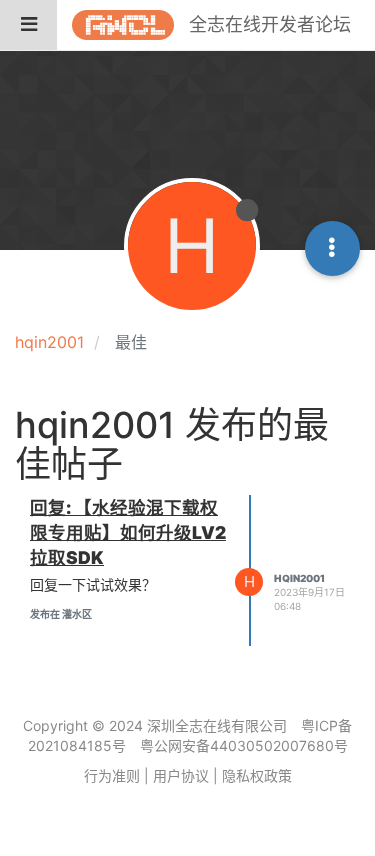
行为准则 (112, 775)
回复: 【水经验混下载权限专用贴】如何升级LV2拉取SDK (128, 532)
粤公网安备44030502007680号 (244, 745)
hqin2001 (299, 578)
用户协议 (181, 775)
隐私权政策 (257, 775)
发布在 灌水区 (61, 614)
